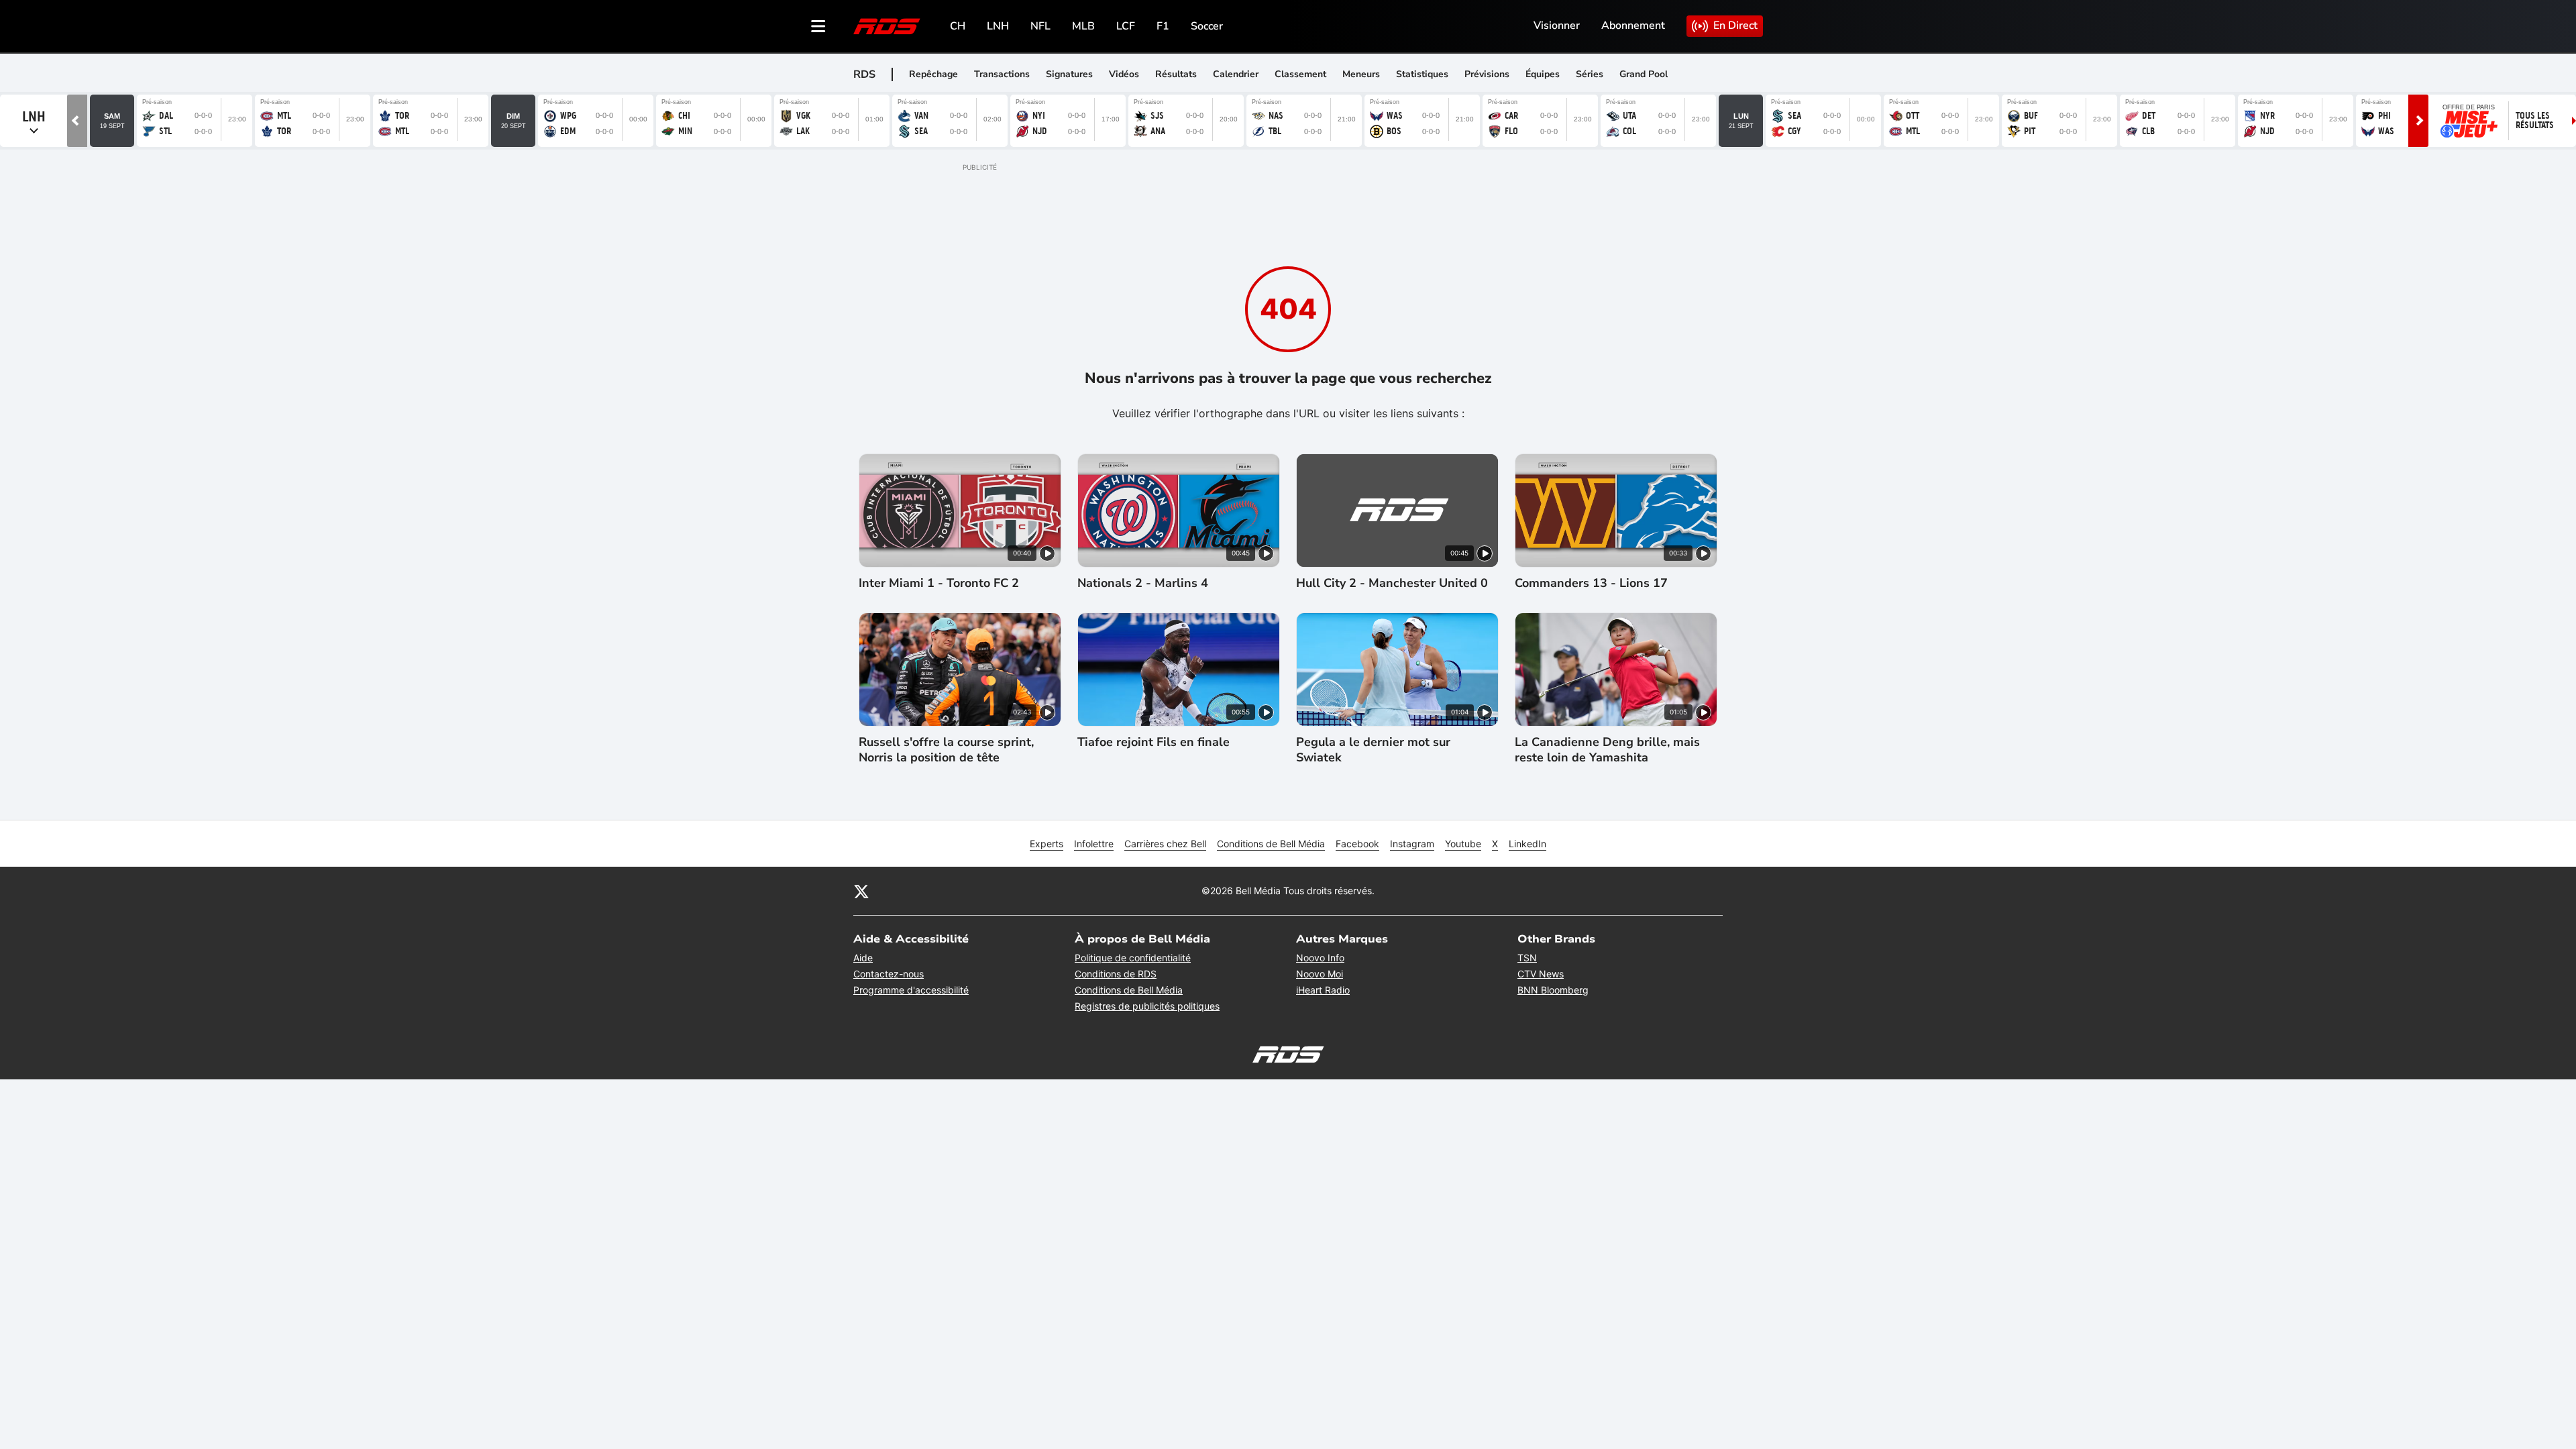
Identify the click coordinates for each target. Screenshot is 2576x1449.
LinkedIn (1527, 844)
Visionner (1557, 25)
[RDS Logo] (887, 26)
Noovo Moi (1320, 974)
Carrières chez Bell (1165, 844)
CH (958, 26)
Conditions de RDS (1116, 974)
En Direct (1735, 25)
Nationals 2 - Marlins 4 (1143, 583)
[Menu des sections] (818, 26)
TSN (1527, 958)
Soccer (1207, 26)
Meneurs (1361, 74)
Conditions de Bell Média (1271, 844)
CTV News (1541, 974)
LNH (998, 26)
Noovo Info (1320, 958)
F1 (1163, 26)
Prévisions (1487, 74)
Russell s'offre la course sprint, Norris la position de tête (946, 750)
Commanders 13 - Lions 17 (1591, 583)
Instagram (1412, 844)
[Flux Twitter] (861, 891)
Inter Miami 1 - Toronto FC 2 (939, 583)
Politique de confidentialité (1133, 958)
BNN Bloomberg (1553, 990)
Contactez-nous (889, 974)
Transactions (1002, 74)
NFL (1040, 26)
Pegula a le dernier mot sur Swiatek (1373, 750)
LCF (1126, 26)
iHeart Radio (1323, 990)
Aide (863, 958)
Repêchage (933, 74)
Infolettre (1094, 844)
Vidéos (1124, 74)
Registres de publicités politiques (1147, 1006)
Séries (1590, 74)
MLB (1083, 26)
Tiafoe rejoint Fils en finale (1153, 742)
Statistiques (1422, 74)
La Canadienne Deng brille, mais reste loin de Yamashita (1607, 750)
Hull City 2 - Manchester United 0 (1392, 583)
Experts (1046, 844)
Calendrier (1236, 74)
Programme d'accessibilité (911, 990)
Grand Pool (1644, 74)
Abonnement (1633, 25)
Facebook (1357, 844)
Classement (1300, 74)
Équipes (1543, 74)
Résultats (1176, 74)
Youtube (1463, 844)
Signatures (1069, 74)
